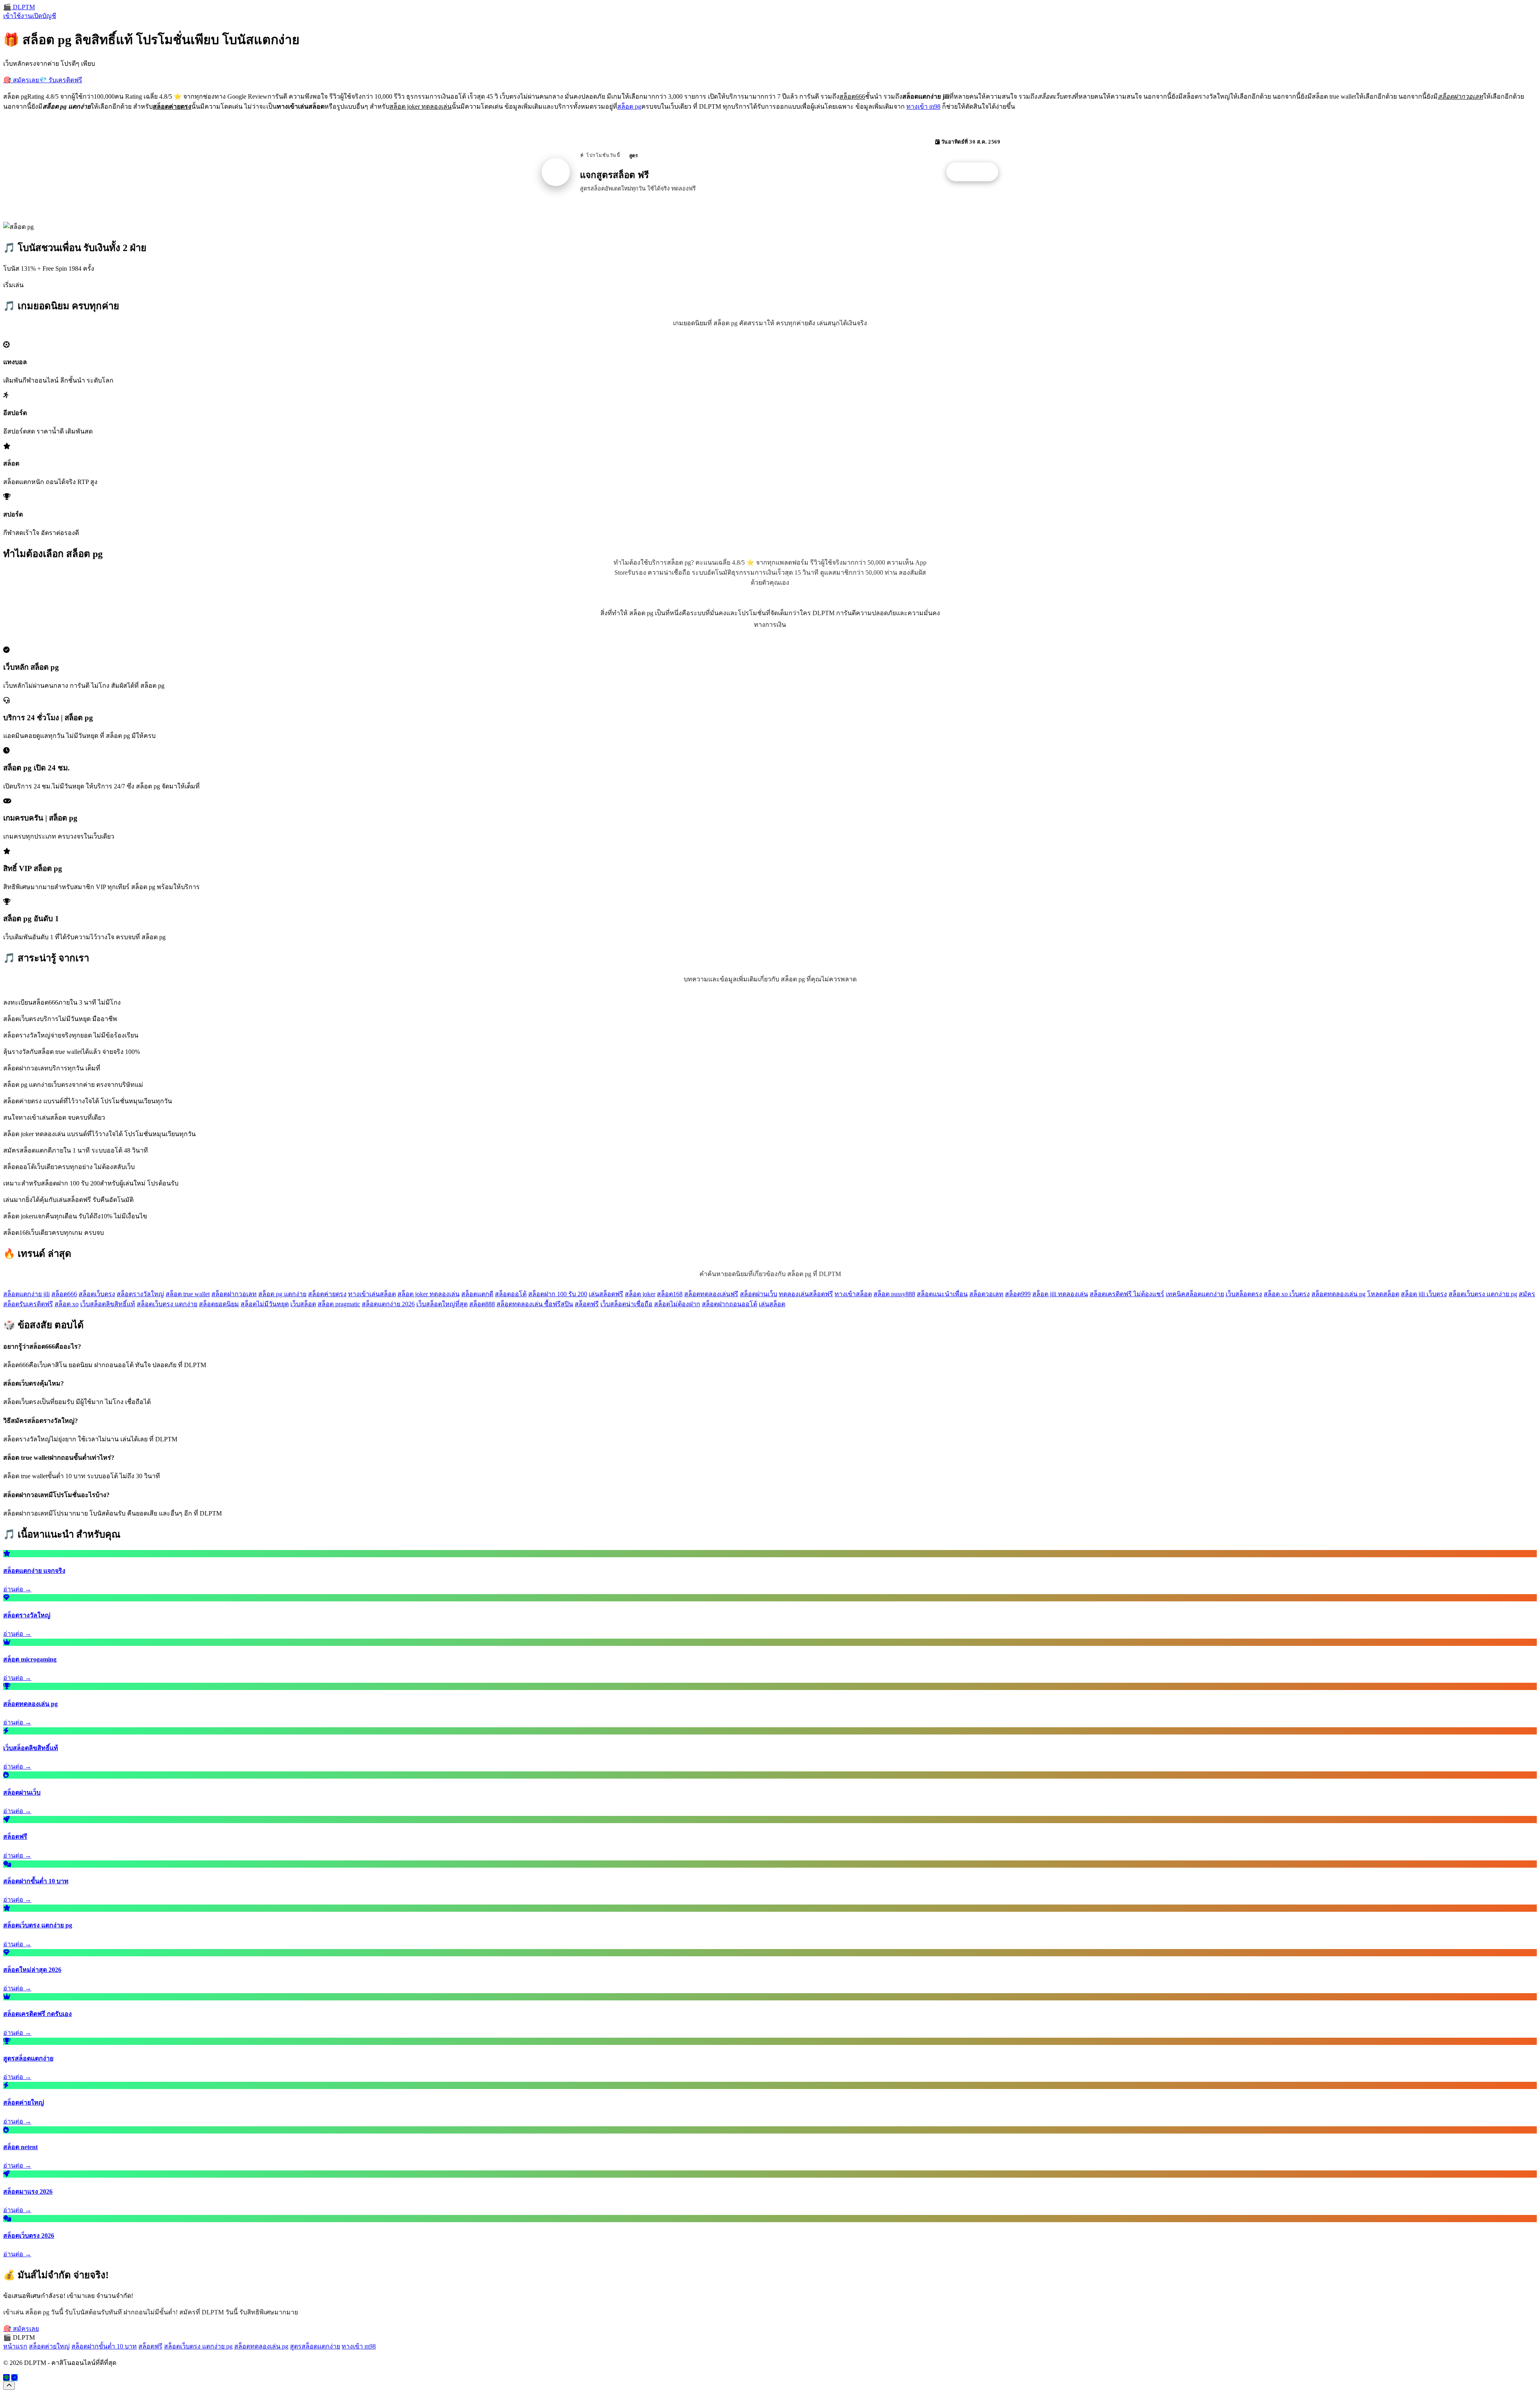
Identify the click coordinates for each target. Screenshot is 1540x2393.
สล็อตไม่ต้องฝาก (677, 1304)
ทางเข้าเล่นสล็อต (372, 1294)
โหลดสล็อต (1383, 1294)
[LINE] (6, 2378)
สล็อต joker (640, 1294)
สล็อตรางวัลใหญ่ (140, 1294)
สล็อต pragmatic (339, 1304)
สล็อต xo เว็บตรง (1287, 1294)
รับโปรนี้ (977, 172)
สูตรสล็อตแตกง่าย (315, 2346)
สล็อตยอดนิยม (219, 1304)
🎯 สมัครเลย (21, 80)
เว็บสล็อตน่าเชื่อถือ (626, 1304)
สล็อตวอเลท (986, 1294)
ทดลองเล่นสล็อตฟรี (806, 1294)
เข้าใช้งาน (18, 16)
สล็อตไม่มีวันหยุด (265, 1304)
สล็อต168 (670, 1294)
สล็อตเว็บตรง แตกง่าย (167, 1304)
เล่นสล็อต (772, 1304)
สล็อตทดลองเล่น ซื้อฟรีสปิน (535, 1304)
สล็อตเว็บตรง (97, 1294)
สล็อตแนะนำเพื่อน (942, 1294)
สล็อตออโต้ (511, 1294)
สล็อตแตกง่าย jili (26, 1294)
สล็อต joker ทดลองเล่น (429, 1294)
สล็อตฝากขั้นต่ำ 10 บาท (104, 2346)
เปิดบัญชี (44, 16)
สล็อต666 (64, 1294)
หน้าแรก (15, 2346)
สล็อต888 (482, 1304)
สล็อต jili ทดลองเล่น (1060, 1294)
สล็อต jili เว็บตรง (1424, 1294)
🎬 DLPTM (19, 7)
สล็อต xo (67, 1304)
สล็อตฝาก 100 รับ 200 (558, 1294)
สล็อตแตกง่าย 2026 (388, 1304)
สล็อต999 (1018, 1294)
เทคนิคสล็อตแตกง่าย (1195, 1294)
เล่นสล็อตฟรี (606, 1294)
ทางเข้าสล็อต (853, 1294)
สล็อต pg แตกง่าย (282, 1294)
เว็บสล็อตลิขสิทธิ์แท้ (108, 1304)
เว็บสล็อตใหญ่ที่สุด (442, 1304)
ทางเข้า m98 (923, 106)
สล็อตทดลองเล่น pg (1338, 1294)
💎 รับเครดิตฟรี (61, 80)
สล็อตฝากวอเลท (234, 1294)
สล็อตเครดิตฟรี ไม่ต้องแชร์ (1127, 1294)
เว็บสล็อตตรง (1244, 1294)
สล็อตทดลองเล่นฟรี (711, 1294)
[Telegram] (14, 2378)
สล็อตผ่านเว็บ (759, 1294)
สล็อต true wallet (188, 1294)
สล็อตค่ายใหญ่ (49, 2346)
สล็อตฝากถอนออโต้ (729, 1304)
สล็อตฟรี (587, 1304)
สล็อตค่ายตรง (327, 1294)
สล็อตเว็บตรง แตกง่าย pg (1483, 1294)
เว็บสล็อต (303, 1304)
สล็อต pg (629, 106)
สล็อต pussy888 (894, 1294)
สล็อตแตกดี (477, 1294)
